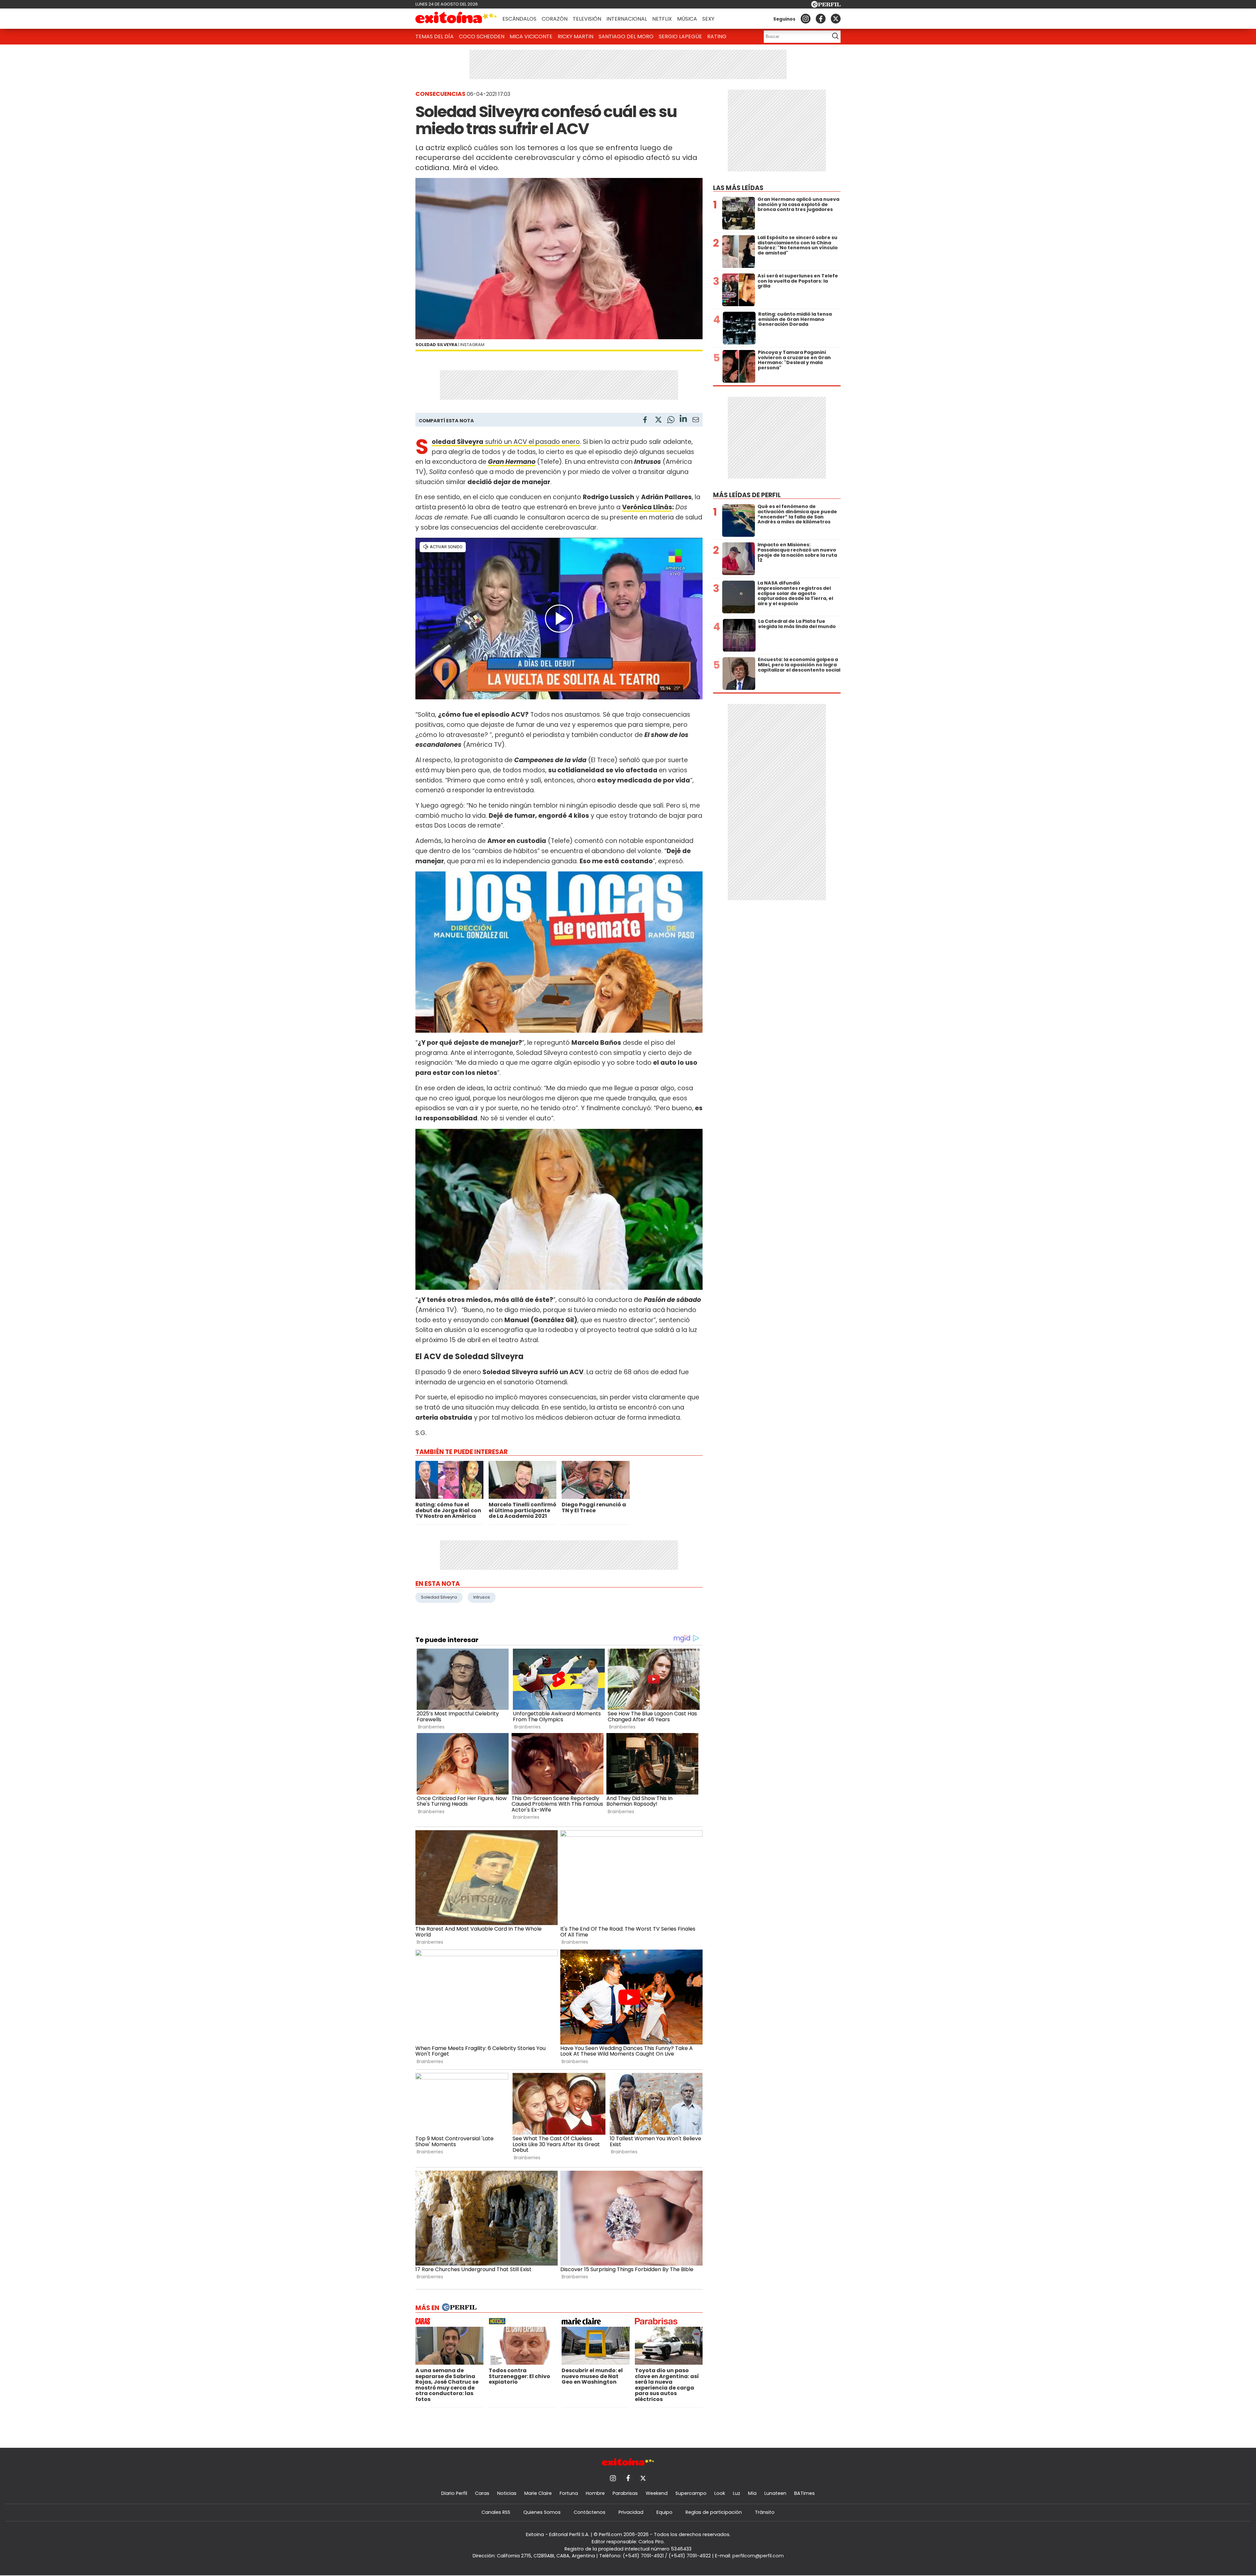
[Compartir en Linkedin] (683, 420)
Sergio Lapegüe (680, 36)
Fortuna (569, 2493)
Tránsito (765, 2512)
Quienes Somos (542, 2512)
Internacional (627, 19)
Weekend (657, 2493)
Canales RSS (496, 2512)
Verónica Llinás (647, 507)
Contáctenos (590, 2512)
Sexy (708, 19)
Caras (482, 2493)
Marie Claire (538, 2493)
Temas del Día (435, 36)
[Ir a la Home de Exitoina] (456, 19)
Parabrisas (625, 2493)
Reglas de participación (714, 2512)
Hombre (595, 2493)
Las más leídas (738, 188)
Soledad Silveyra (439, 1597)
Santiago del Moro (626, 36)
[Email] (696, 421)
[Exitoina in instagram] (806, 19)
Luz (737, 2493)
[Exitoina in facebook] (821, 19)
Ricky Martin (576, 36)
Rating (717, 36)
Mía (752, 2493)
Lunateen (775, 2493)
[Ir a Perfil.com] (826, 6)
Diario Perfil (454, 2493)
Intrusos (482, 1597)
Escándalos (519, 19)
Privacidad (631, 2512)
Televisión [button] (587, 19)
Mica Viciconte (531, 36)
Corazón (555, 19)
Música (687, 19)
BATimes (804, 2493)
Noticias (507, 2493)
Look (720, 2493)
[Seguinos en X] (836, 19)
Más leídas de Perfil (747, 495)
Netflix (662, 19)
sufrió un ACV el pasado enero (506, 442)
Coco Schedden (482, 36)
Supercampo (691, 2493)
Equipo (664, 2512)
